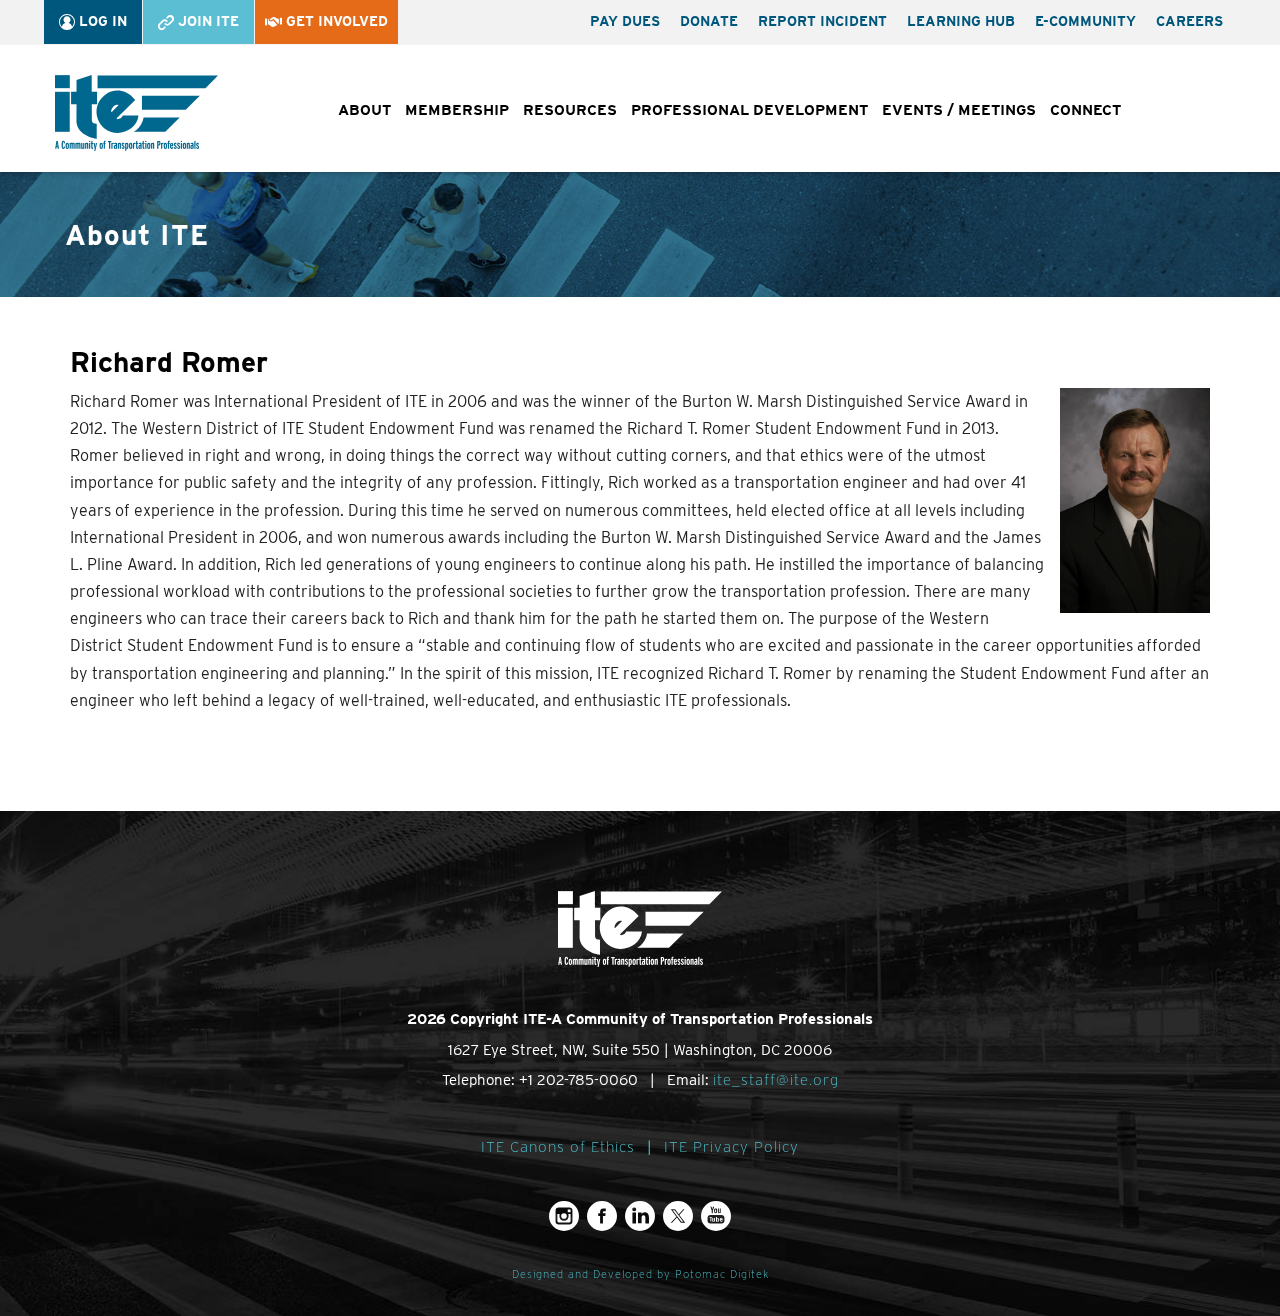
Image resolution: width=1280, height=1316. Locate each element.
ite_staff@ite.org (776, 1080)
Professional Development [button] (749, 110)
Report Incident (822, 21)
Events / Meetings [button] (959, 110)
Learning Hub (961, 21)
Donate (709, 21)
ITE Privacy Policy (731, 1147)
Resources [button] (570, 110)
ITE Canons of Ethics (558, 1147)
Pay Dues (625, 21)
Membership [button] (457, 110)
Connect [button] (1085, 110)
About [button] (364, 110)
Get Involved (335, 21)
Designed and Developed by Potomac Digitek (640, 1274)
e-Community (1085, 21)
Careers (1189, 21)
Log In (101, 21)
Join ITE (206, 21)
